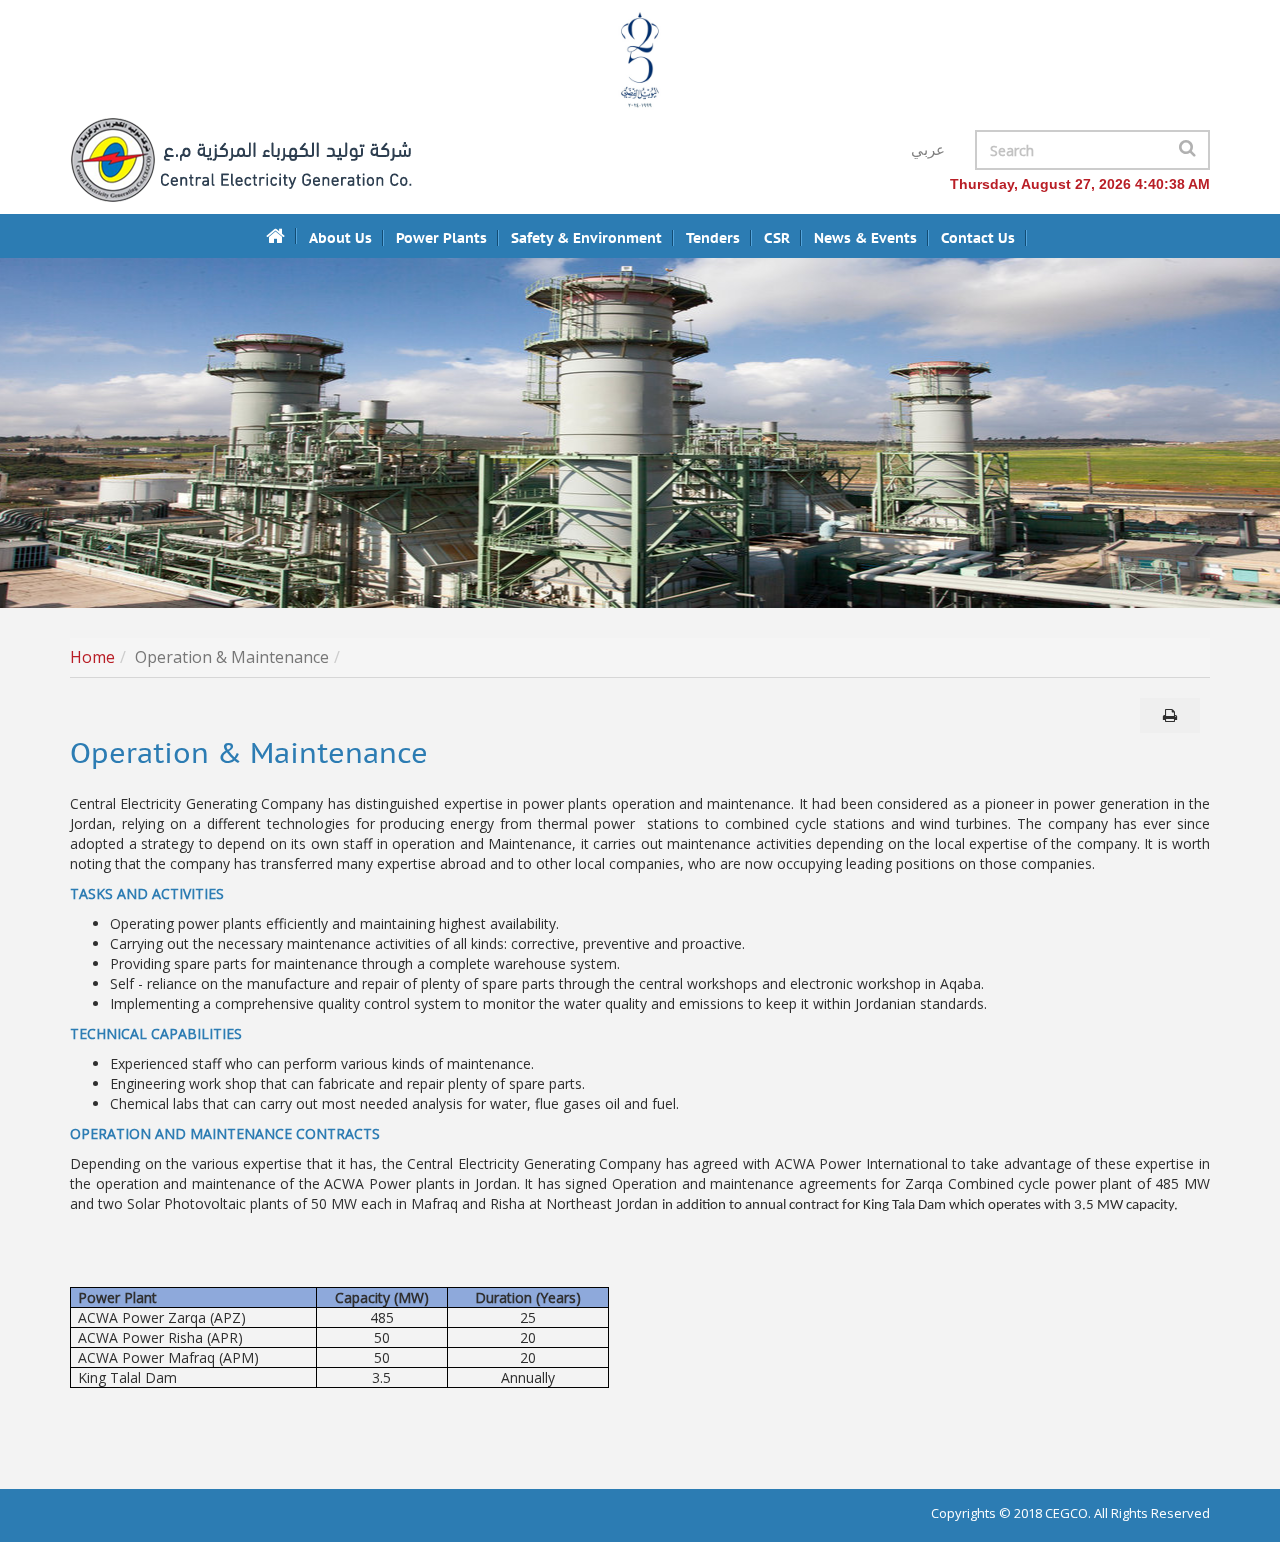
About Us (340, 238)
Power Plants (441, 238)
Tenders (713, 238)
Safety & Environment (586, 238)
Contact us (978, 238)
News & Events (865, 238)
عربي (928, 150)
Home (92, 657)
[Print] (1170, 715)
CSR (777, 238)
